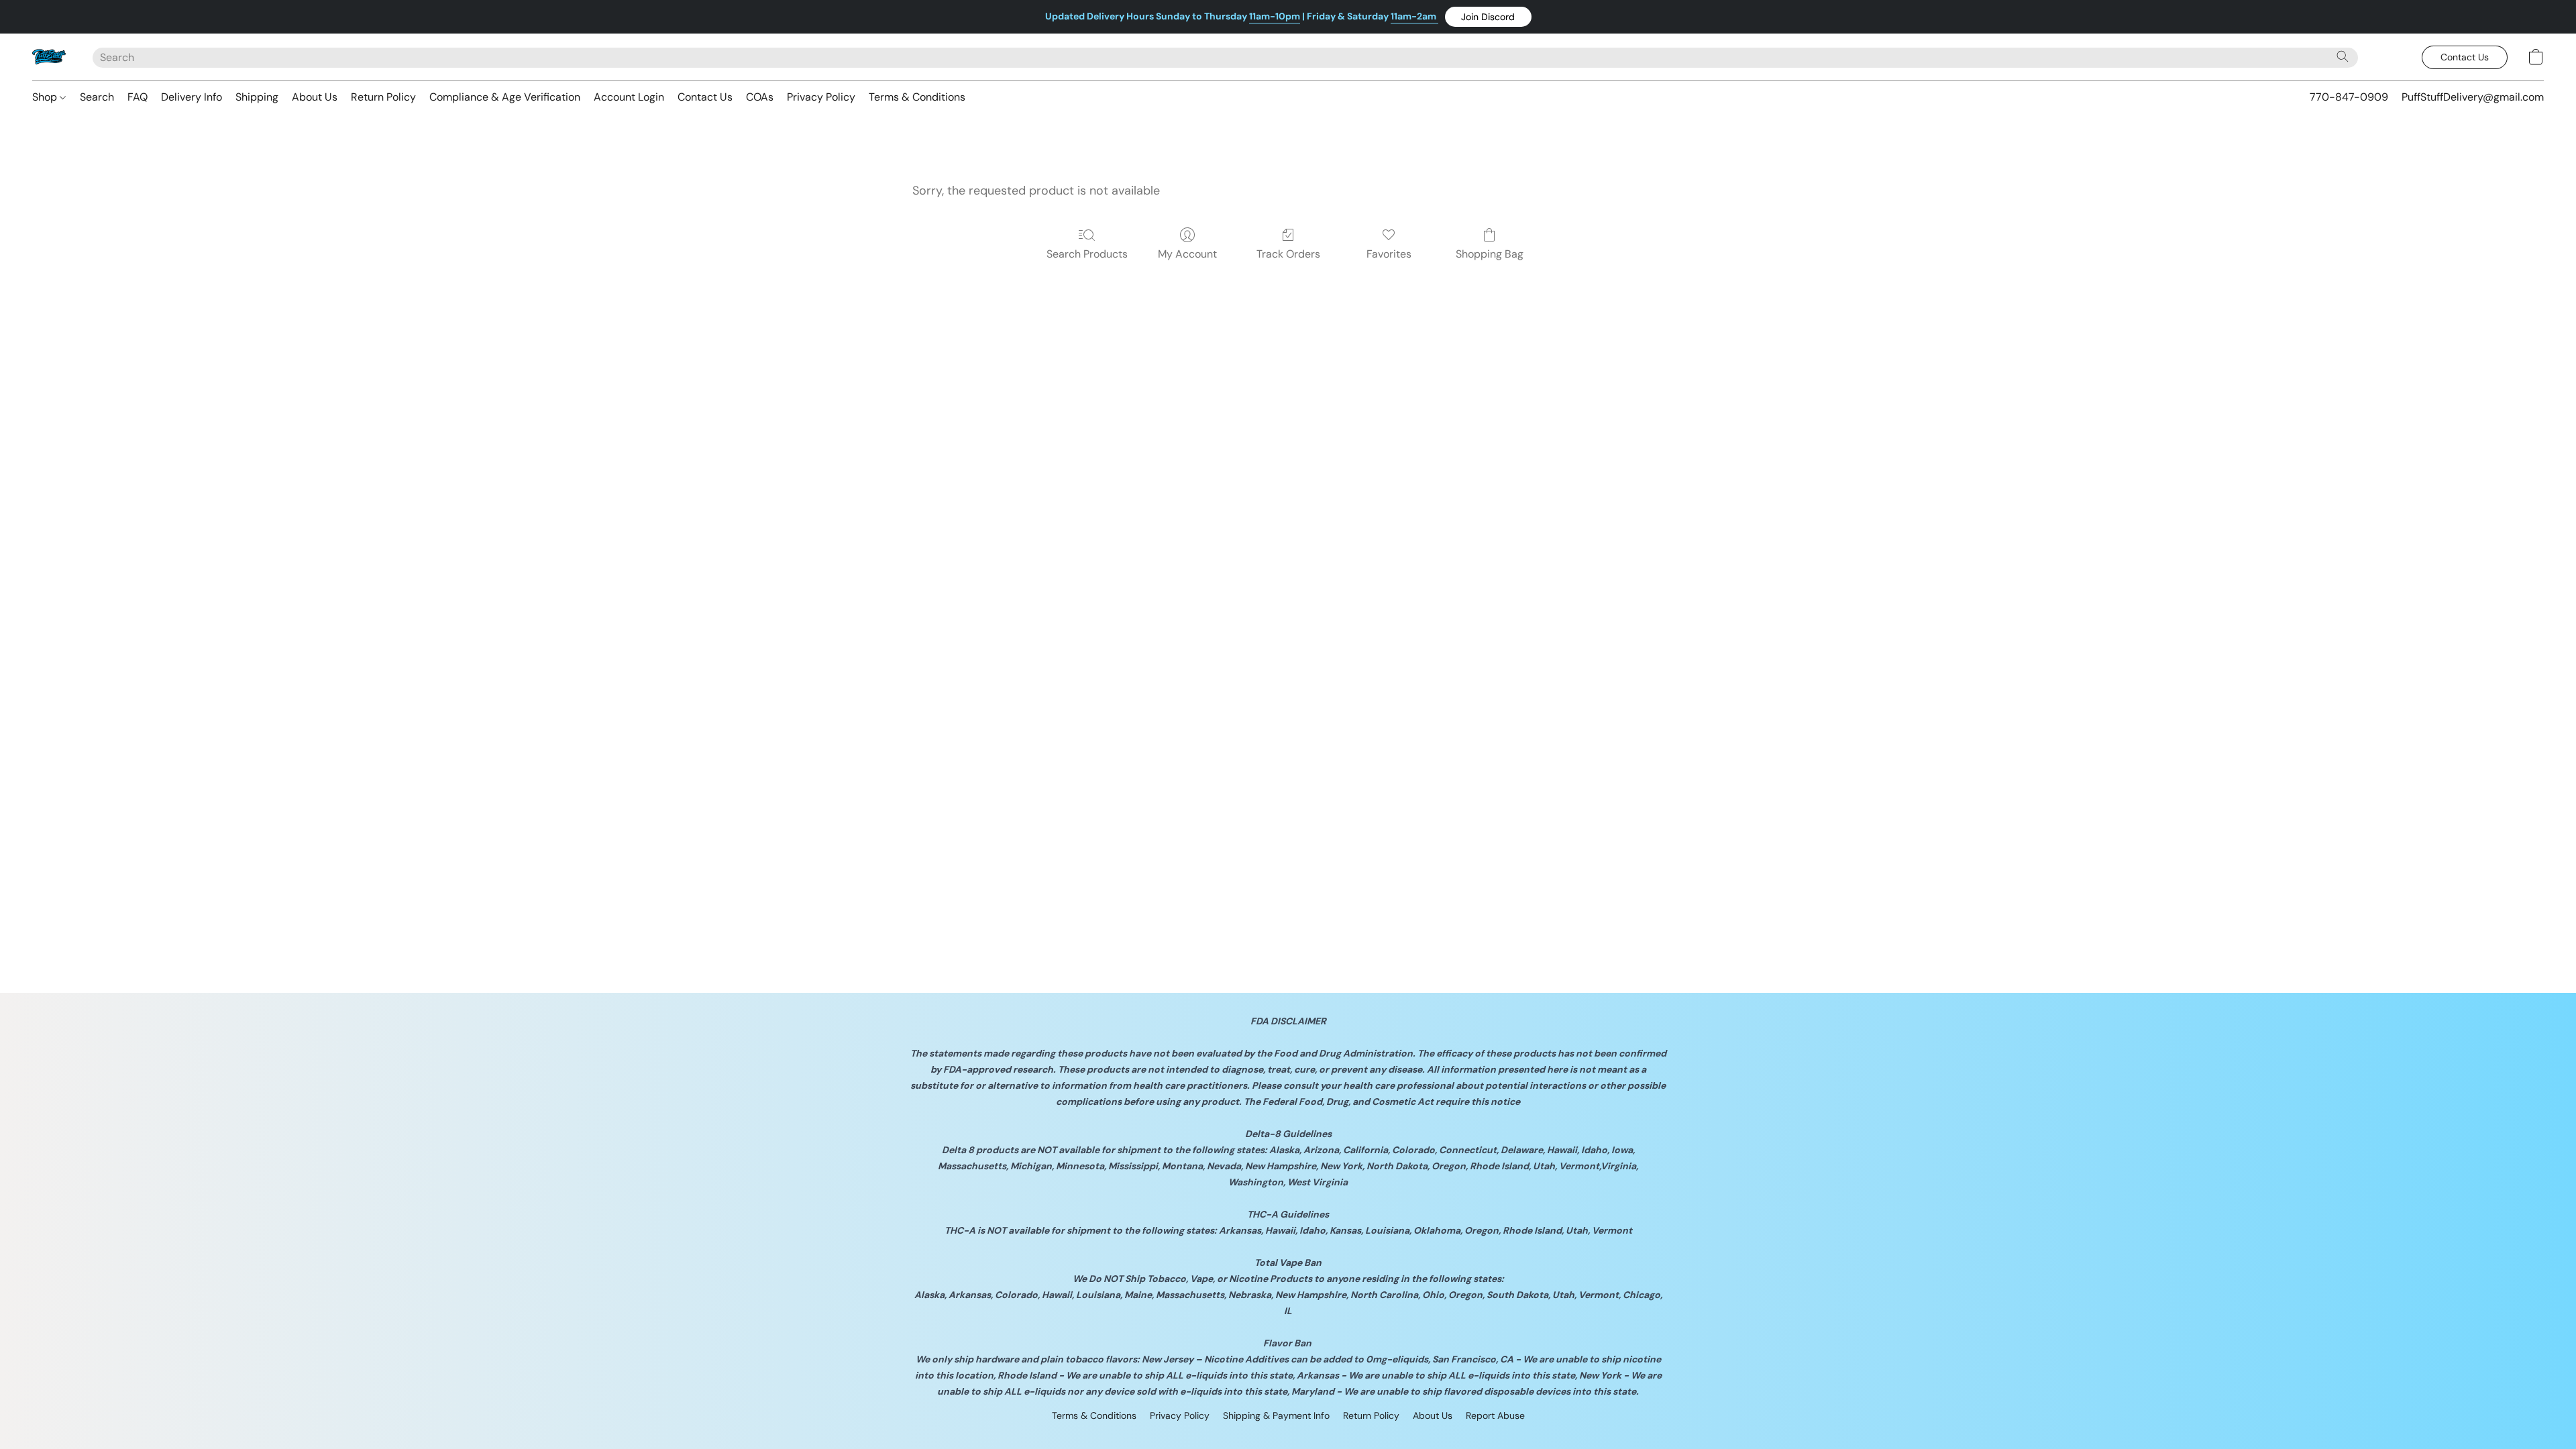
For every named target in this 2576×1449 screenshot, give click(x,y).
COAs (760, 97)
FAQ (138, 97)
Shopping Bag (1490, 254)
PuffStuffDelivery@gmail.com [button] (2473, 97)
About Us (315, 97)
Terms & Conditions (917, 97)
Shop (46, 97)
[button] (1488, 17)
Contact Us (705, 97)
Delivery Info (192, 97)
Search (97, 97)
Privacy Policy (821, 97)
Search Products (1087, 254)
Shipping (257, 97)
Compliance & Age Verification (505, 97)
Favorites (1389, 254)
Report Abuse (1495, 1415)
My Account (1187, 254)
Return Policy (383, 97)
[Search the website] (2343, 56)
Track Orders (1288, 254)
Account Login (629, 97)
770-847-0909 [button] (2349, 97)
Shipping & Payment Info (1276, 1415)
